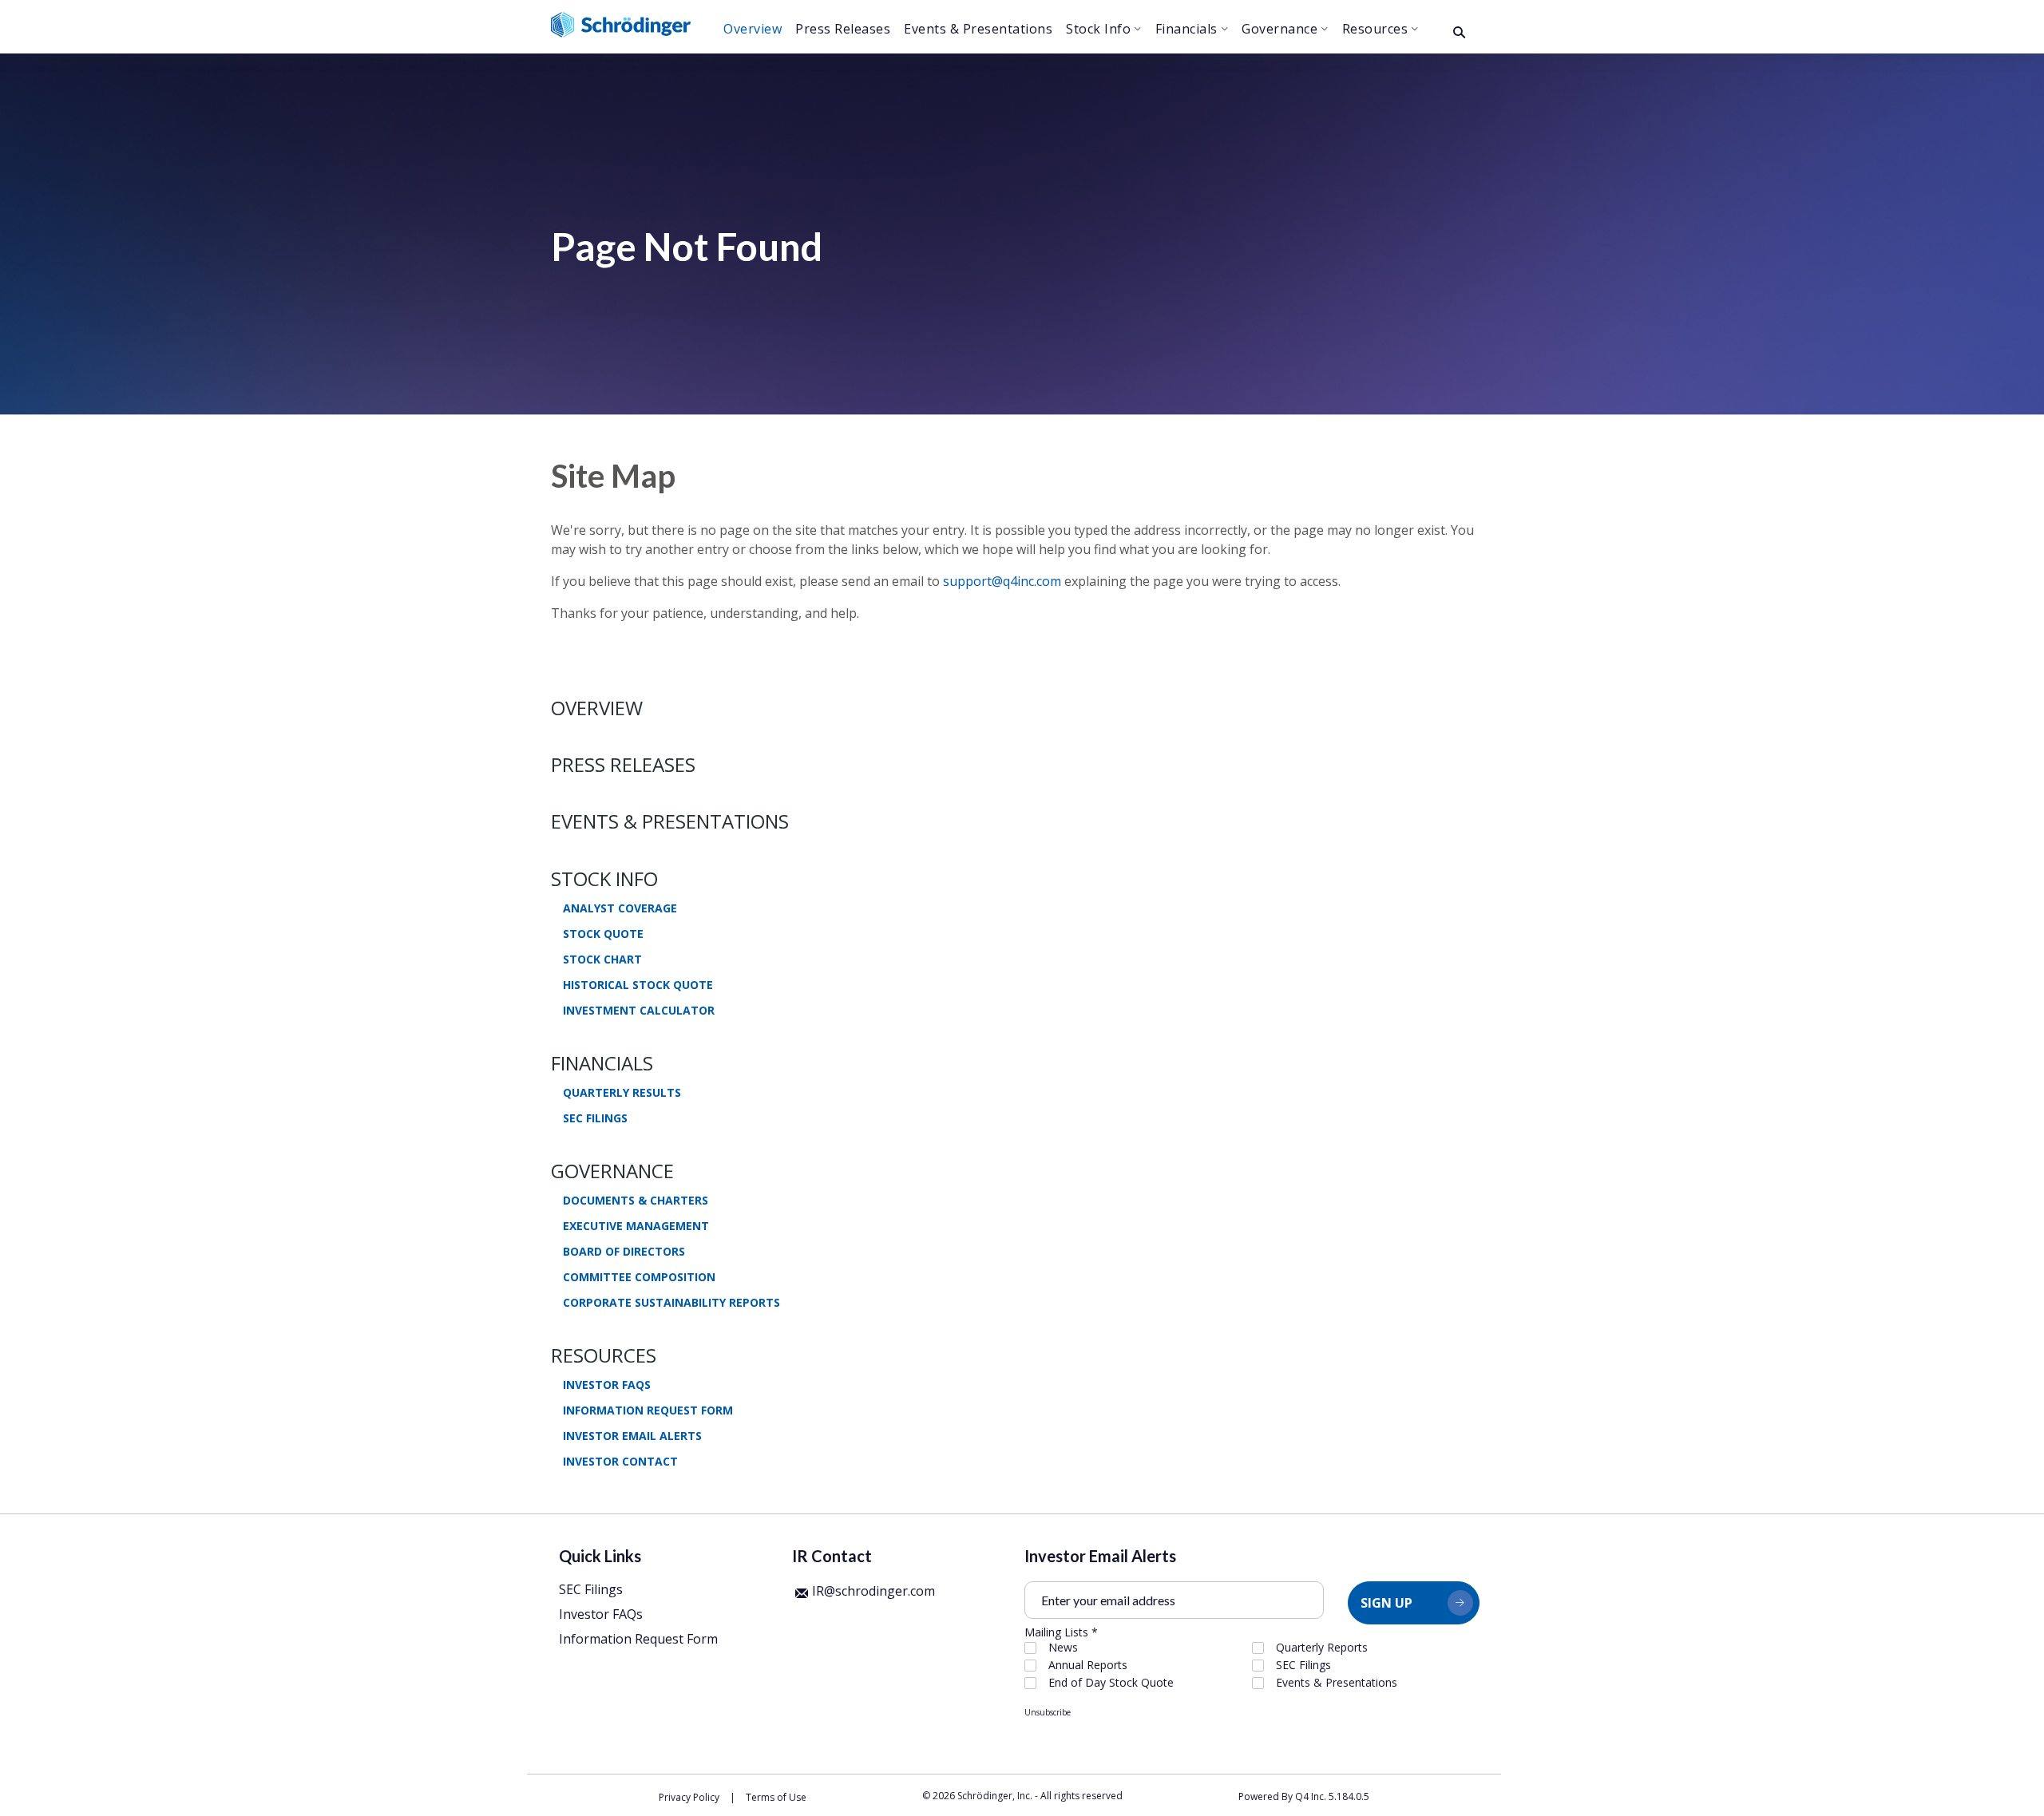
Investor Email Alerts (632, 1436)
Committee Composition (639, 1277)
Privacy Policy (689, 1797)
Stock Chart (602, 959)
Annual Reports (1088, 1665)
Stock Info (604, 878)
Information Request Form (648, 1410)
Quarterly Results (622, 1093)
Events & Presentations (670, 821)
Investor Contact (620, 1462)
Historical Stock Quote (638, 985)
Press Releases (623, 764)
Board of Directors (624, 1252)
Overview (597, 708)
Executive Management (636, 1226)
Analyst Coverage (620, 908)
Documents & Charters (636, 1201)
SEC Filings (595, 1118)
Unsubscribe (1048, 1712)
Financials (602, 1063)
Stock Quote (603, 934)
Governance (612, 1171)
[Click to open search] (1459, 33)
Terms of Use (776, 1797)
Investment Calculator (639, 1011)
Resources (604, 1355)
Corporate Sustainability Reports (671, 1303)
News (1063, 1648)
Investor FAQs (607, 1385)
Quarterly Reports (1322, 1648)
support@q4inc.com (1002, 581)
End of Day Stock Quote (1111, 1683)
